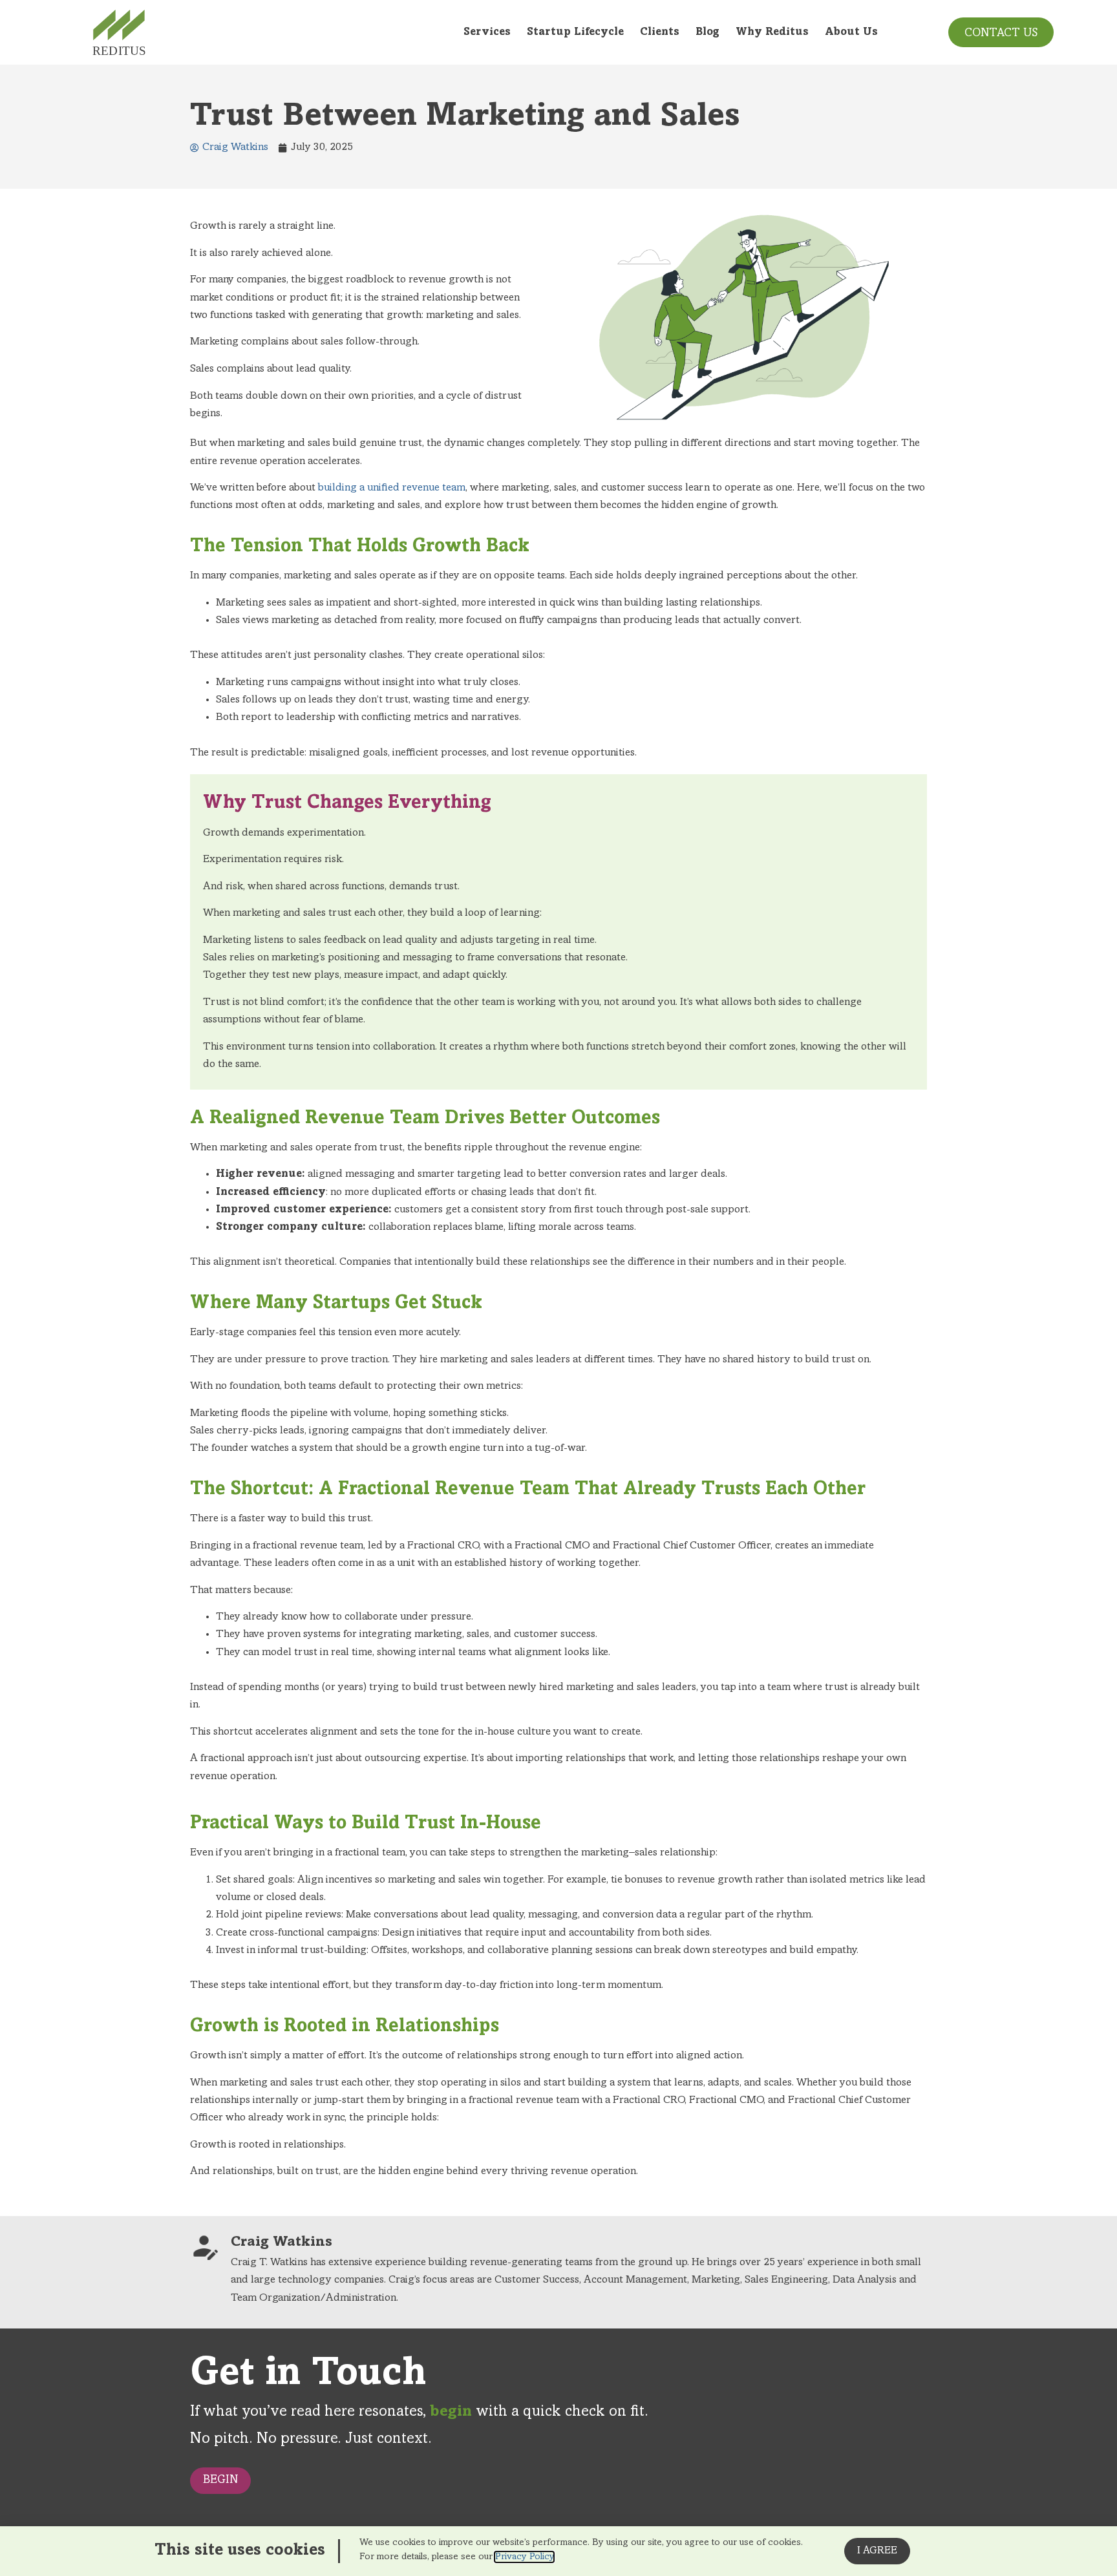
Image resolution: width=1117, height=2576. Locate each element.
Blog (707, 33)
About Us (851, 33)
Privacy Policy (524, 2557)
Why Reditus (772, 33)
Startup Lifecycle (575, 33)
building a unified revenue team (392, 488)
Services (487, 33)
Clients (660, 33)
